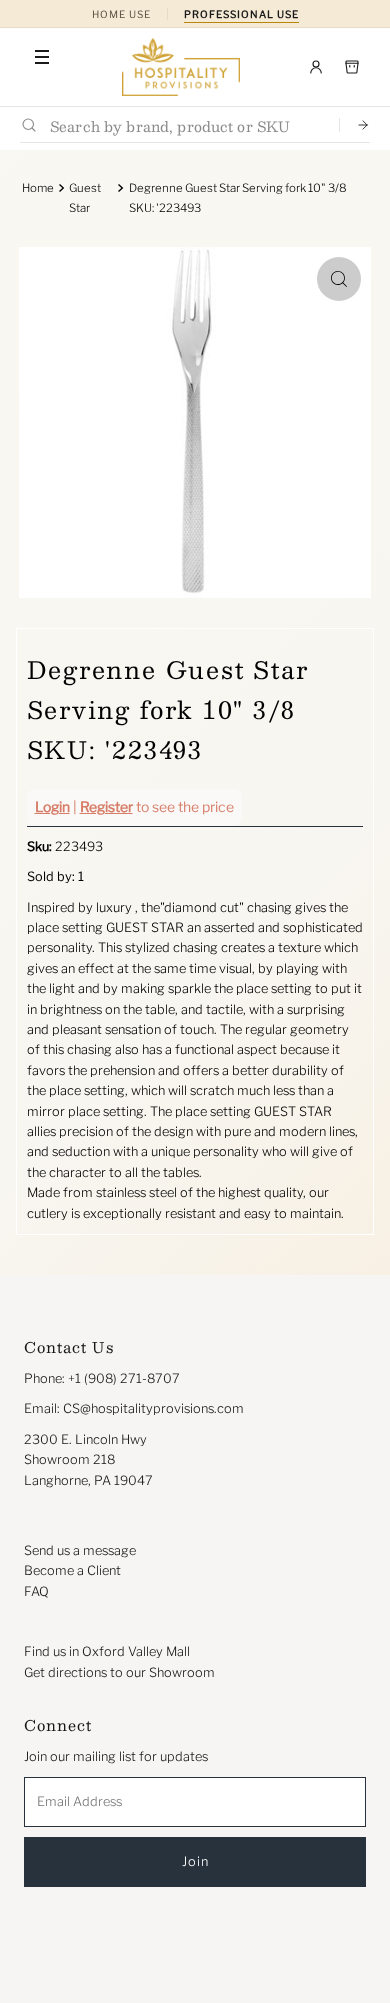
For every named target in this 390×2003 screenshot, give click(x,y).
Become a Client (72, 1570)
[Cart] (352, 67)
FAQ (36, 1591)
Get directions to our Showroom (119, 1672)
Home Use (121, 14)
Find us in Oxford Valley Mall (107, 1651)
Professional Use (241, 14)
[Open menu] (42, 57)
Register (106, 806)
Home (38, 188)
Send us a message (80, 1550)
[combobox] (186, 125)
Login (52, 806)
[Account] (316, 67)
